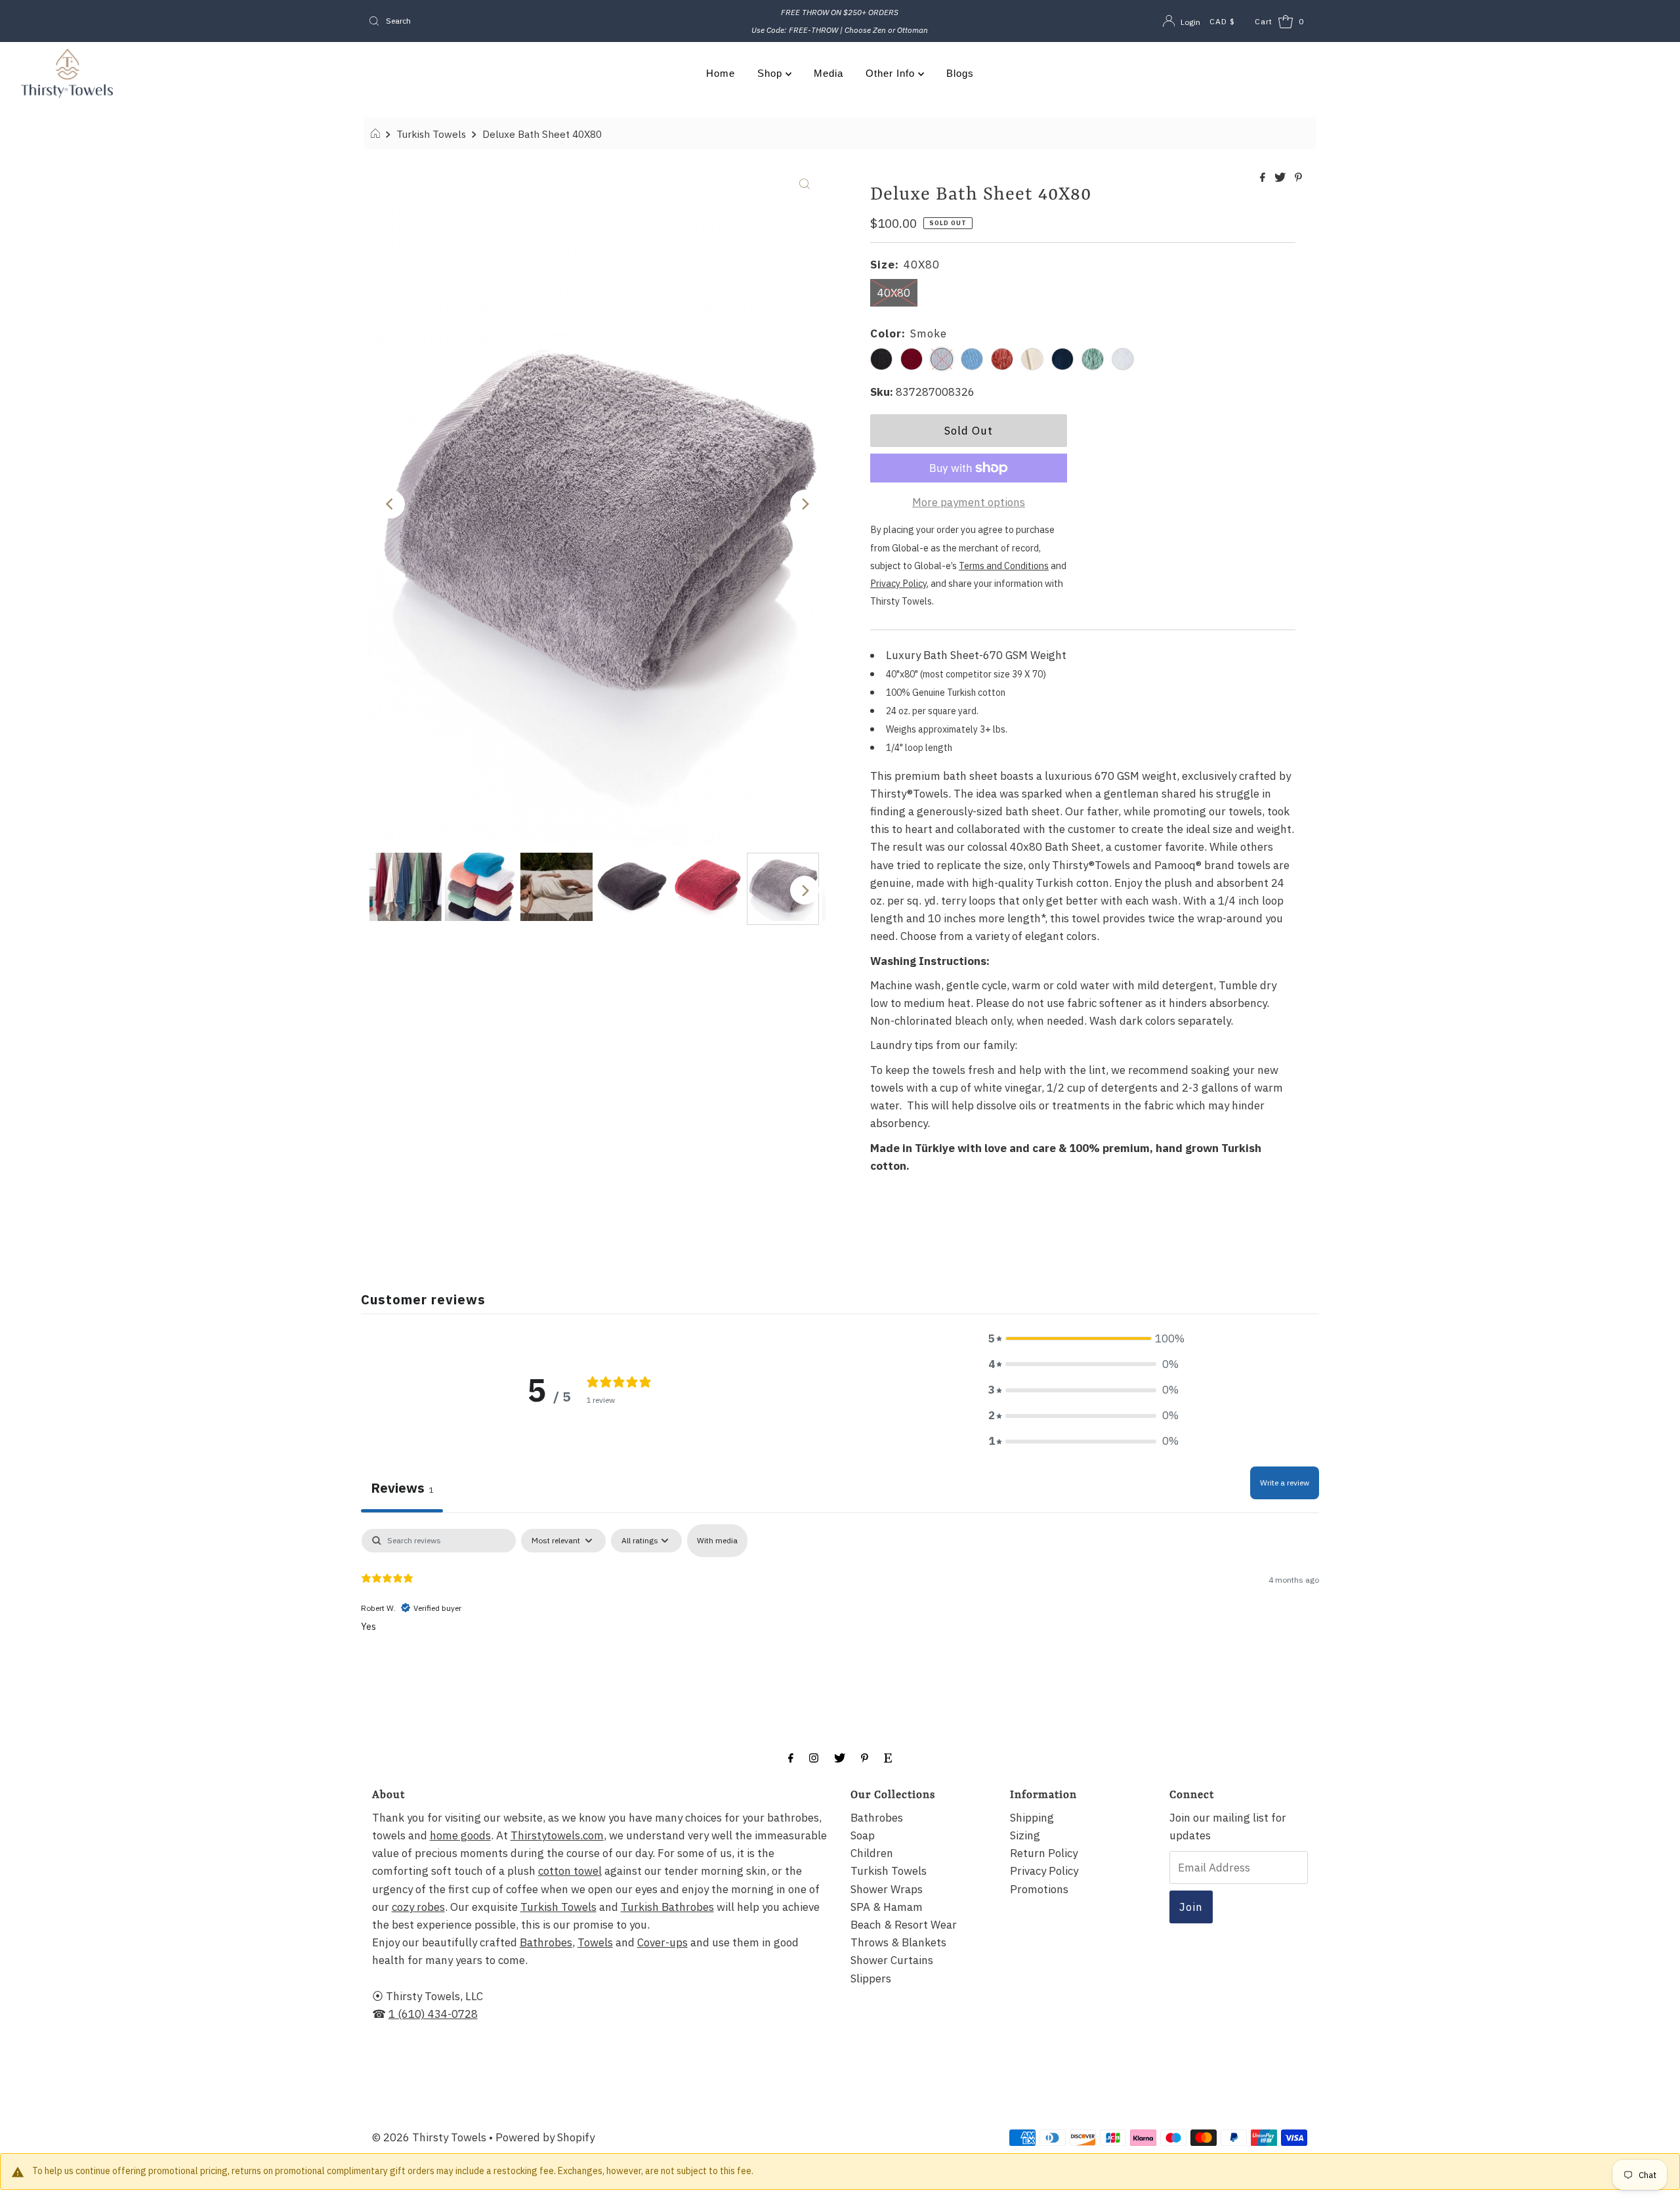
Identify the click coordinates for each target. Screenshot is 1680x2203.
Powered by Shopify (545, 2137)
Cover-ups (662, 1942)
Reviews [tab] (402, 1488)
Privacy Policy (1044, 1871)
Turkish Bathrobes (667, 1907)
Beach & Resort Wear (904, 1925)
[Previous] (390, 504)
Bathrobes (546, 1942)
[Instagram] (814, 1757)
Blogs (960, 73)
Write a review (1285, 1483)
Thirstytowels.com (557, 1835)
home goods (460, 1835)
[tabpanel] (840, 1613)
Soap (863, 1835)
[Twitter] (840, 1757)
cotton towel (570, 1871)
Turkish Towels (431, 134)
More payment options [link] (969, 502)
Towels (595, 1942)
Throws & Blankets (898, 1942)
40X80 (894, 293)
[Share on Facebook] (1264, 178)
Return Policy (1044, 1853)
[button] (1083, 1339)
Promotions (1039, 1889)
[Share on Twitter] (1281, 178)
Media (829, 73)
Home (721, 73)
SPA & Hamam (887, 1907)
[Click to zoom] (805, 183)
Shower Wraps (887, 1889)
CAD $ (1222, 21)
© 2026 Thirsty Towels (429, 2137)
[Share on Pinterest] (1298, 178)
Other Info (892, 73)
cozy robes (418, 1907)
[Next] (805, 504)
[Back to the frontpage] (377, 134)
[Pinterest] (865, 1757)
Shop (771, 73)
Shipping (1032, 1818)
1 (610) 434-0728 (433, 2014)
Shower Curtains (892, 1960)
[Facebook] (791, 1757)
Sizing (1025, 1835)
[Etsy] (888, 1757)
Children (872, 1853)
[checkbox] (717, 1541)
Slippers (871, 1978)
